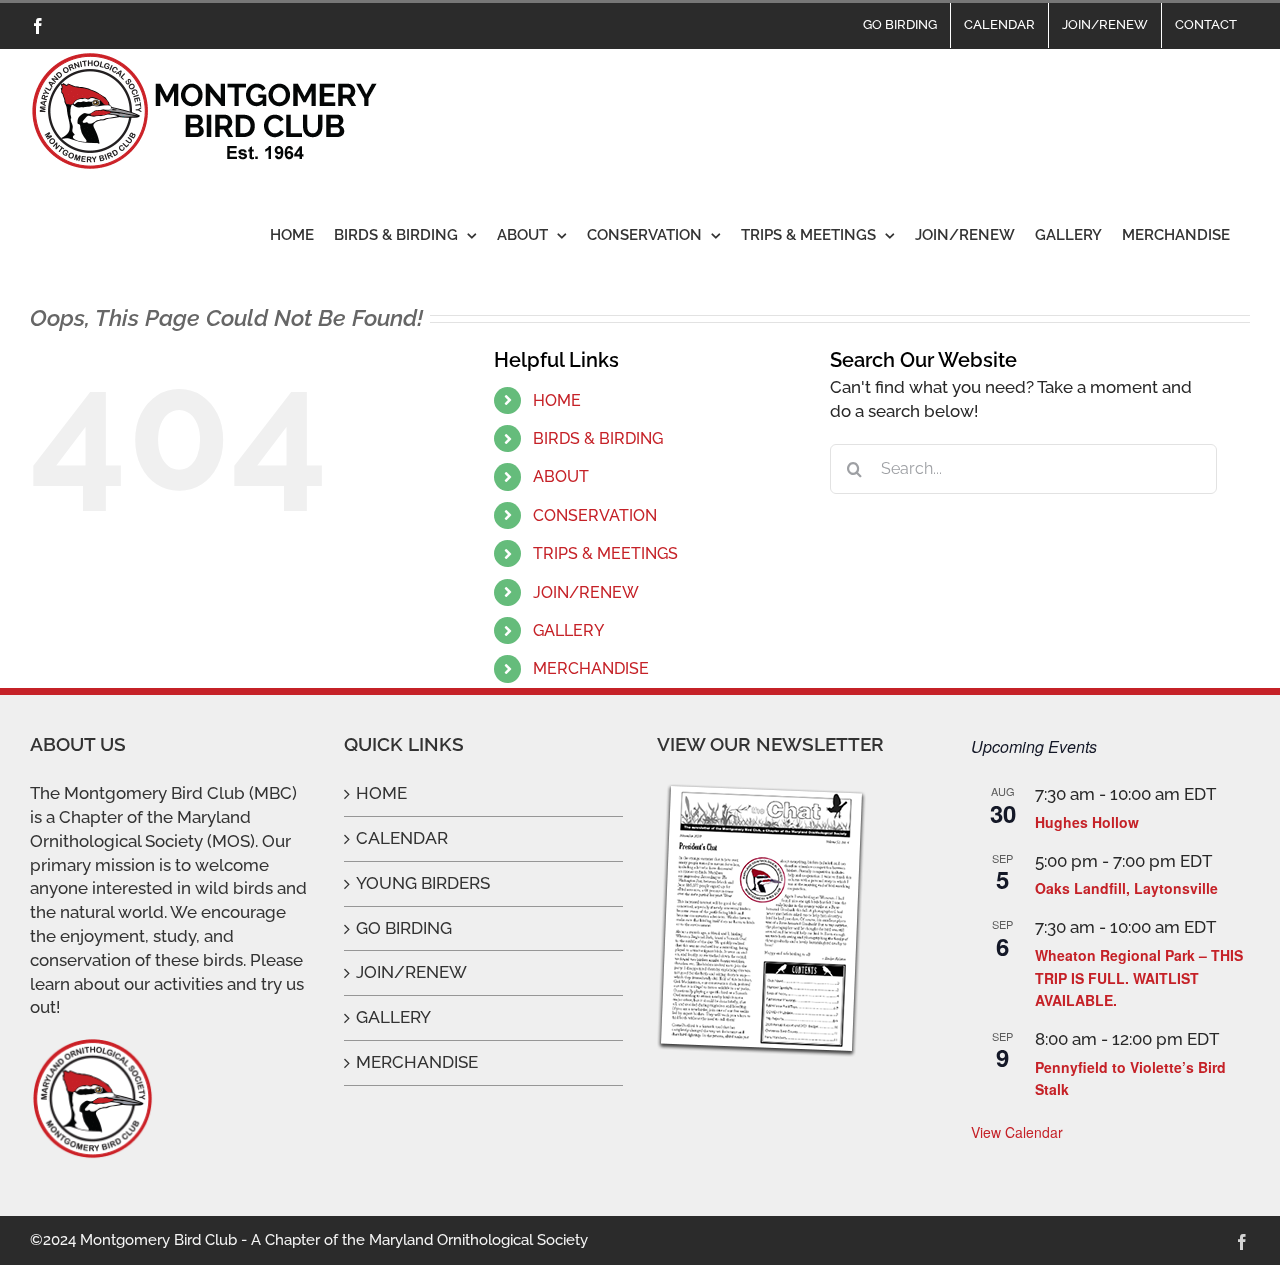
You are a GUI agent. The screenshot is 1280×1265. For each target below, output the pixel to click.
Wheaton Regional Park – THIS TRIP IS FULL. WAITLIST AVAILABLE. (1139, 977)
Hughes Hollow (1087, 822)
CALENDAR (402, 838)
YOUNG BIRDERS (423, 883)
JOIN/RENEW (586, 592)
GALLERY (568, 630)
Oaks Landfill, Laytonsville (1126, 888)
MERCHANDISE (591, 668)
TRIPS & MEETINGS (605, 553)
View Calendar (1017, 1132)
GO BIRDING (404, 928)
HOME (557, 400)
